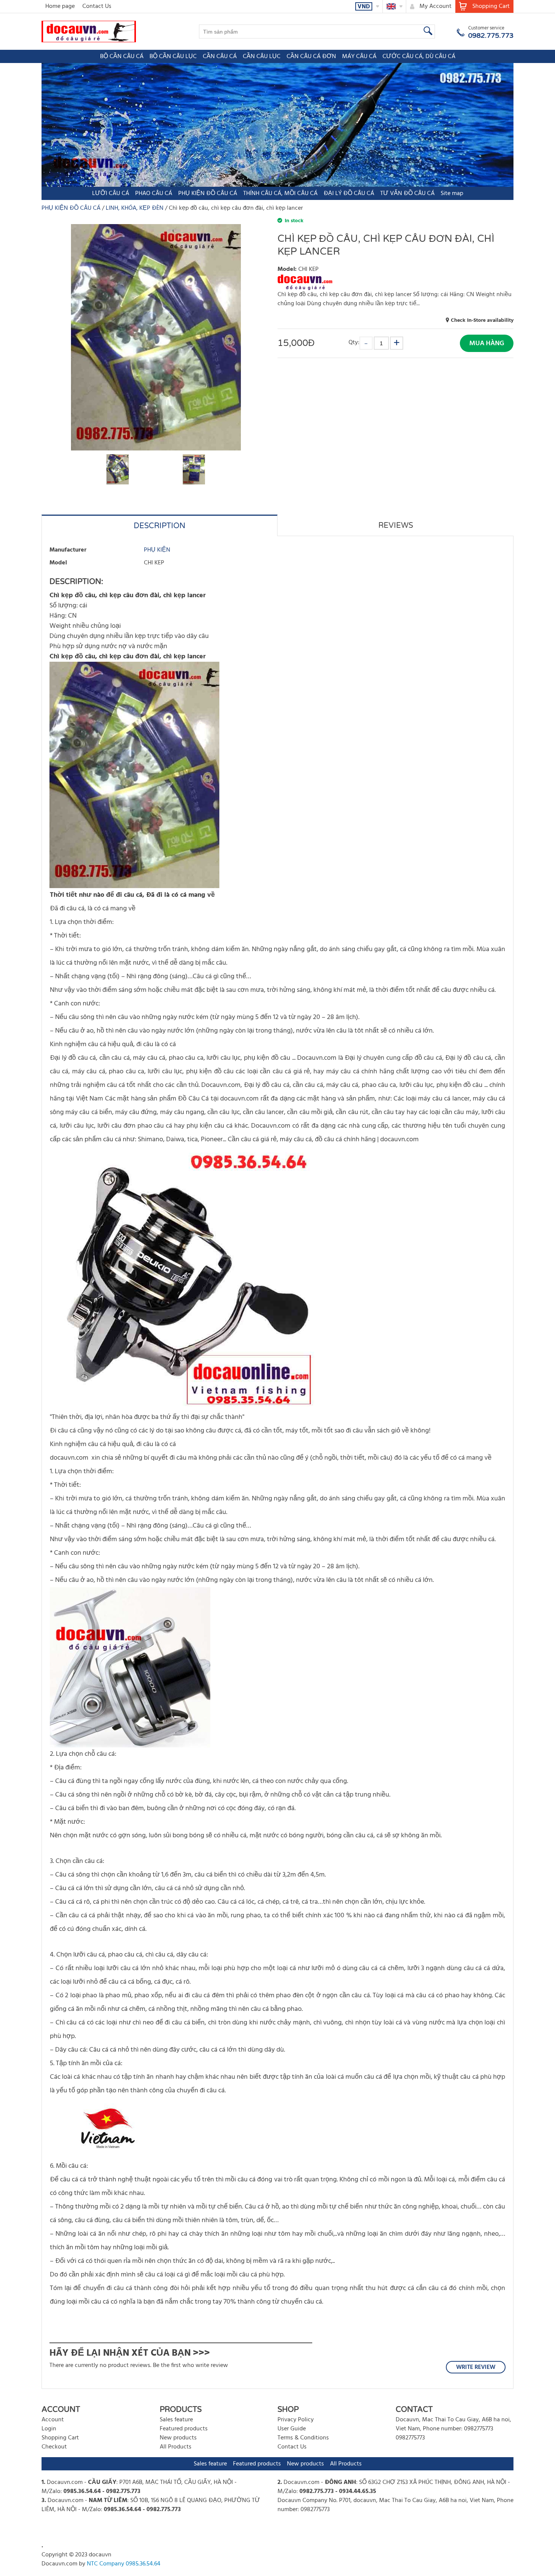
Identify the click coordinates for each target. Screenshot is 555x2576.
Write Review (476, 2367)
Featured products (184, 2429)
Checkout (54, 2447)
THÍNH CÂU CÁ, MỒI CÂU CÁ (280, 194)
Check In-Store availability (482, 320)
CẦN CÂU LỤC (262, 57)
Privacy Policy (296, 2420)
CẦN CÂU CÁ (220, 57)
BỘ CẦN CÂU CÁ (122, 57)
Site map (452, 194)
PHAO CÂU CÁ (154, 194)
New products (178, 2438)
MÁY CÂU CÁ (359, 57)
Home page (60, 6)
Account (53, 2420)
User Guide (292, 2429)
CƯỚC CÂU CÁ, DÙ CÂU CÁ (419, 57)
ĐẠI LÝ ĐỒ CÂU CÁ (349, 194)
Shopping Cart (60, 2438)
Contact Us (97, 6)
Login (49, 2429)
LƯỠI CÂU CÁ (111, 194)
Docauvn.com (65, 2482)
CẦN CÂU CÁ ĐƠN (311, 57)
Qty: (354, 342)
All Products (176, 2447)
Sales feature (176, 2420)
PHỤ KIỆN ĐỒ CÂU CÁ (208, 194)
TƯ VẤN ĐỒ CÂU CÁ (407, 194)
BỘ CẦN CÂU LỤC (173, 57)
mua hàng (487, 344)
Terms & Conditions (303, 2438)
